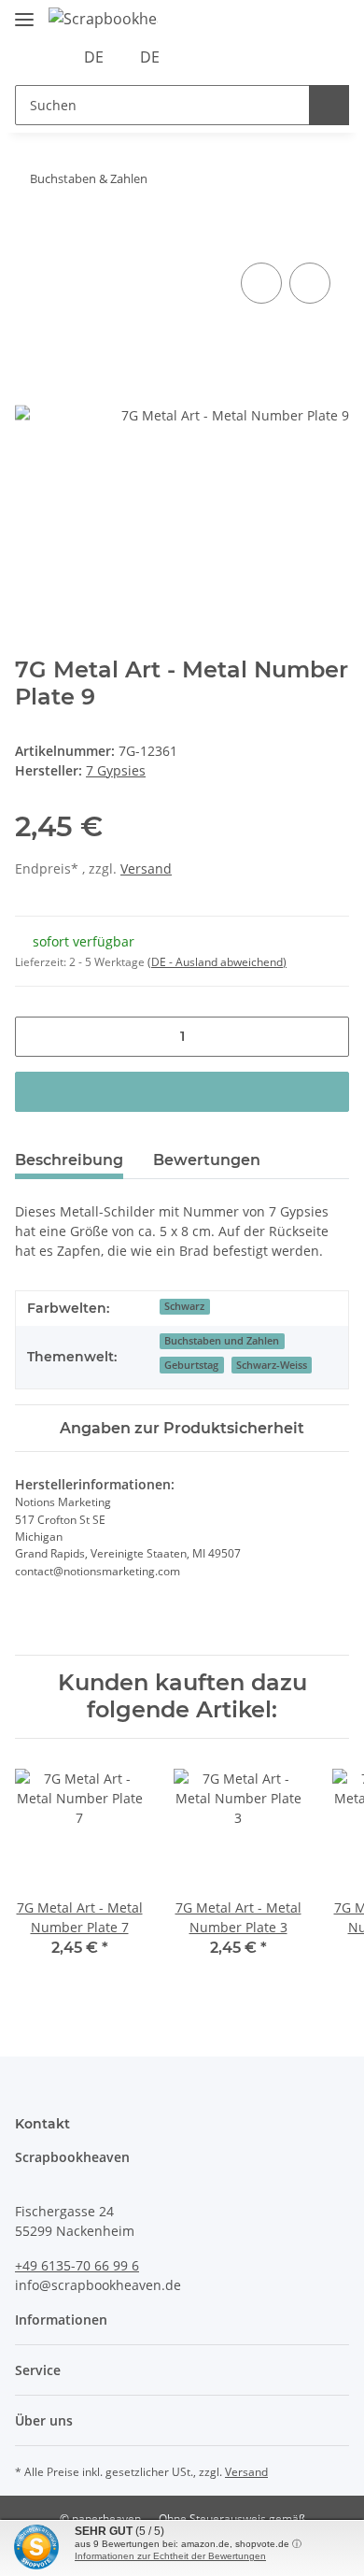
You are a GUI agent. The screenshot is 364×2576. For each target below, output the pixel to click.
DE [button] (94, 57)
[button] (202, 57)
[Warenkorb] (259, 57)
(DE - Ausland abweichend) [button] (217, 962)
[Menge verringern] (36, 1037)
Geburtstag (191, 1365)
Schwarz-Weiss (272, 1365)
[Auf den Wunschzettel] (310, 283)
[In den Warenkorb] (30, 237)
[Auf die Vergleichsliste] (261, 283)
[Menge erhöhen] (328, 1037)
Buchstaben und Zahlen (222, 1341)
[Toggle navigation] (24, 12)
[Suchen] (329, 105)
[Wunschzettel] (231, 57)
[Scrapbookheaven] (103, 18)
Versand (146, 868)
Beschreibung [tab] (69, 1160)
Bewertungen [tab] (207, 1160)
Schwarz (184, 1306)
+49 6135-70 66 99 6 (77, 2265)
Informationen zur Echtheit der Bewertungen (170, 2556)
